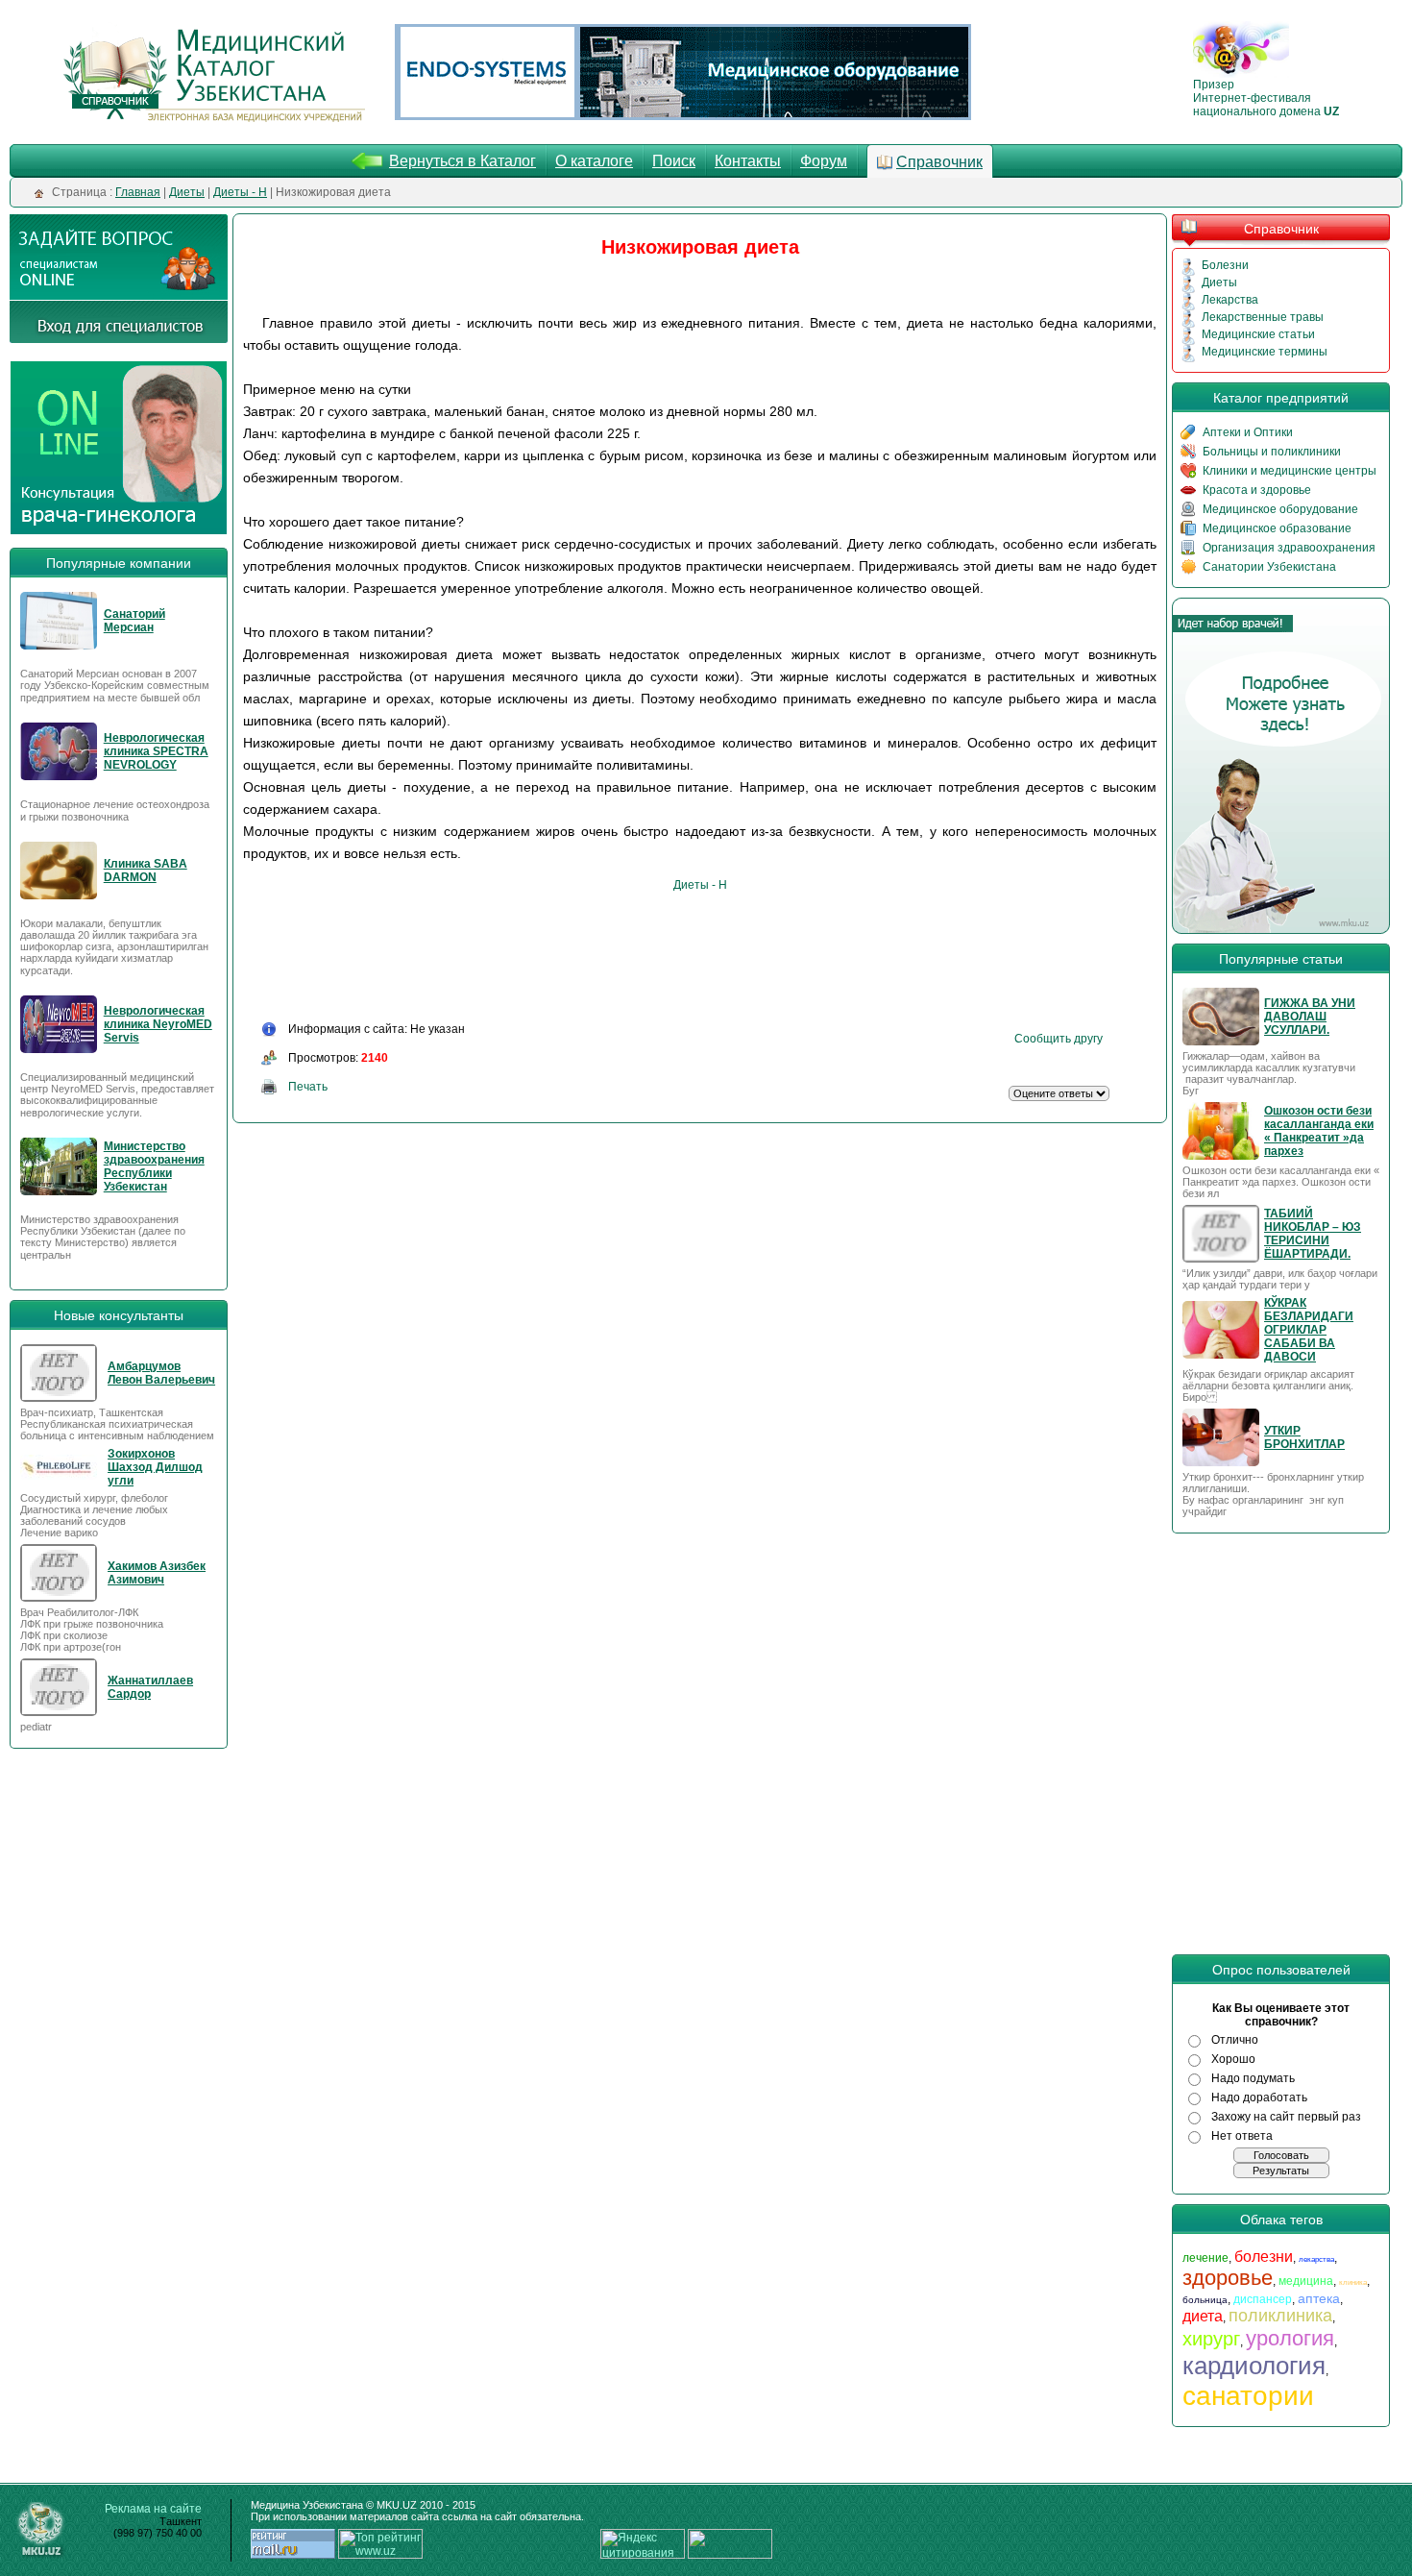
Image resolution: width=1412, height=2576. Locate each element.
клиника (1353, 2282)
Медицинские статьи (1258, 334)
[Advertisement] (599, 955)
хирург (1211, 2339)
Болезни (1225, 265)
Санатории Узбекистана (1269, 567)
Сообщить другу (1059, 1039)
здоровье (1228, 2278)
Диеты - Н (700, 885)
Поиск (674, 161)
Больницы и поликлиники (1272, 452)
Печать (308, 1087)
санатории (1248, 2396)
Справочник (939, 162)
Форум (824, 161)
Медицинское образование (1277, 528)
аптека (1319, 2298)
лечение (1205, 2258)
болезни (1264, 2257)
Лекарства (1230, 300)
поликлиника (1280, 2316)
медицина (1306, 2281)
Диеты (1219, 282)
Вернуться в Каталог (463, 161)
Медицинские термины (1265, 352)
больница (1205, 2300)
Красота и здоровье (1257, 490)
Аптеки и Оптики (1248, 432)
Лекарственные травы (1263, 317)
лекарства (1316, 2259)
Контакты (748, 161)
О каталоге (594, 161)
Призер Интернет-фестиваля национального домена (1266, 98)
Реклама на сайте (153, 2509)
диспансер (1263, 2299)
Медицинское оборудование (1280, 509)
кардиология (1254, 2366)
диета (1203, 2316)
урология (1290, 2338)
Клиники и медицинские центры (1290, 471)
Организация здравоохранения (1289, 548)
